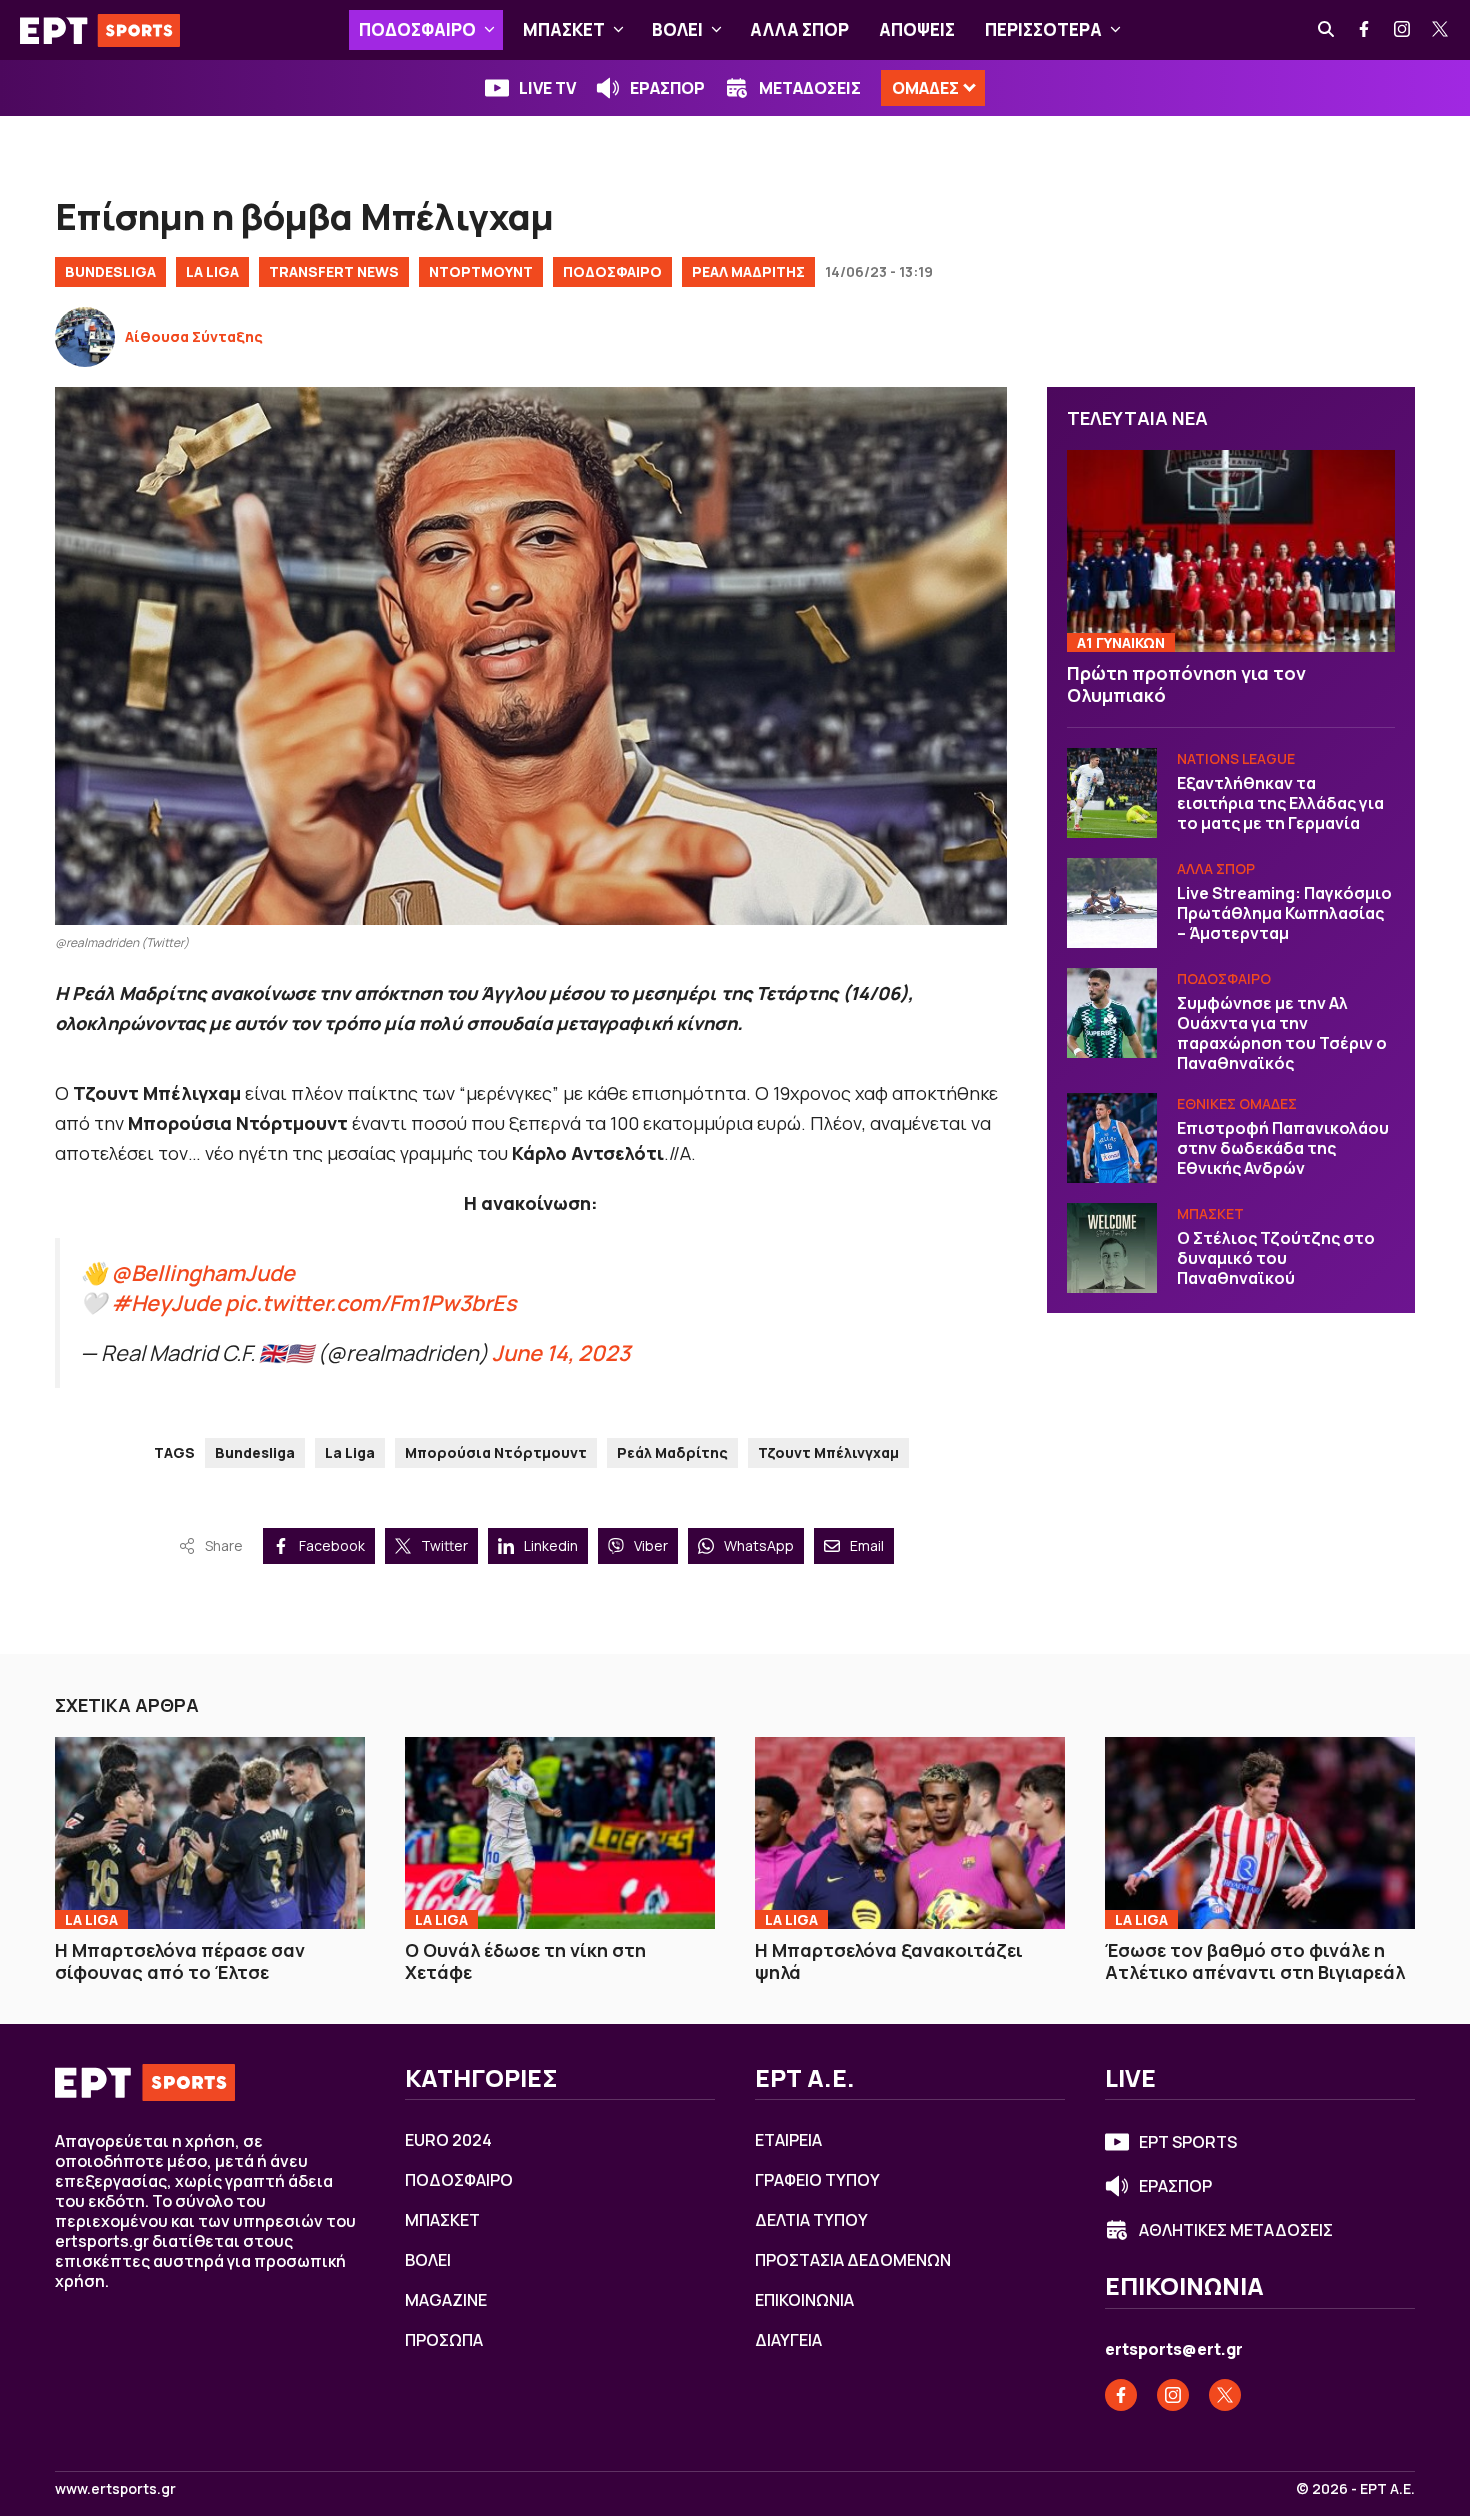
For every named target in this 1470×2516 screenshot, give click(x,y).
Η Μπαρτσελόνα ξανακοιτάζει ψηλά (889, 1961)
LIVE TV (547, 88)
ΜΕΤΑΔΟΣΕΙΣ (810, 88)
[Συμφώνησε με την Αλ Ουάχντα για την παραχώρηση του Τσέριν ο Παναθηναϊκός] (1112, 1013)
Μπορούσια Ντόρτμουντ (496, 1452)
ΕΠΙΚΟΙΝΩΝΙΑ (804, 2300)
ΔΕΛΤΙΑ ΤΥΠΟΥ (811, 2220)
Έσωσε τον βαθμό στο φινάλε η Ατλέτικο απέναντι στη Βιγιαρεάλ (1255, 1961)
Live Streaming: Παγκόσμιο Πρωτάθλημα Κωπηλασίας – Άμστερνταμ (1284, 913)
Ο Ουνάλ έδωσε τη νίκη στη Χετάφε (525, 1961)
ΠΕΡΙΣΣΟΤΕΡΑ (1043, 29)
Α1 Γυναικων (1121, 642)
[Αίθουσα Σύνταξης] (85, 337)
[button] (489, 30)
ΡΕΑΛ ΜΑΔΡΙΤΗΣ (748, 271)
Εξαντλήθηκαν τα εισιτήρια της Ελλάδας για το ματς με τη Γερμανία (1280, 803)
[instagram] (1403, 30)
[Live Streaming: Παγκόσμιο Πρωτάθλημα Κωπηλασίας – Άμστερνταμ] (1112, 903)
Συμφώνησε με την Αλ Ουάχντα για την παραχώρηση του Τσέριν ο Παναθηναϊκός (1282, 1033)
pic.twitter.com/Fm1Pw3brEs (371, 1302)
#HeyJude (166, 1302)
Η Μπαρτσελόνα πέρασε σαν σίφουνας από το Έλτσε (180, 1961)
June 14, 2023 (561, 1352)
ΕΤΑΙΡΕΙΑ (788, 2140)
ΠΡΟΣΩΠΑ (444, 2340)
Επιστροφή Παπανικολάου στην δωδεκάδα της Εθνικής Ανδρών (1283, 1148)
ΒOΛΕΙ (677, 29)
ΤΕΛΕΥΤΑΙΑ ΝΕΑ (1137, 418)
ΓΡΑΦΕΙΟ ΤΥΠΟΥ (817, 2180)
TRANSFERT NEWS (334, 271)
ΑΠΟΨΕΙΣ (917, 29)
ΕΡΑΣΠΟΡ (667, 88)
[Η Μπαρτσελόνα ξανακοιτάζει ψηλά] (910, 1833)
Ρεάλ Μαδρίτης (672, 1452)
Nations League (1236, 758)
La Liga (212, 271)
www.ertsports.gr (115, 2489)
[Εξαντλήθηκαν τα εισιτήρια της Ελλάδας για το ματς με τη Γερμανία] (1112, 793)
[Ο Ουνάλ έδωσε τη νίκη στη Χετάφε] (560, 1833)
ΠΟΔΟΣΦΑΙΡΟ (417, 29)
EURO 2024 (448, 2140)
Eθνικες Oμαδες (1237, 1103)
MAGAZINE (446, 2300)
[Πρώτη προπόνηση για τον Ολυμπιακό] (1231, 551)
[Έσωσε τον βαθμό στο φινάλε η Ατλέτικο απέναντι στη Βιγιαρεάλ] (1260, 1833)
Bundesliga (110, 271)
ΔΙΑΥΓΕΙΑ (788, 2340)
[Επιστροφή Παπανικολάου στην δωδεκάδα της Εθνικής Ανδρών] (1112, 1138)
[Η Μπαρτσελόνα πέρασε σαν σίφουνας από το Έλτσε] (210, 1833)
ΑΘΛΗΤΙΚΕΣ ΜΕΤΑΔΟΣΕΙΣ (1236, 2230)
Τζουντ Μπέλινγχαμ (828, 1452)
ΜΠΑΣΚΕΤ (564, 29)
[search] (1327, 30)
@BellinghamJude (203, 1272)
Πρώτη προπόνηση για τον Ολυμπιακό (1186, 684)
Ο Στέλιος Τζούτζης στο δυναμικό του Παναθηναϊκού (1276, 1258)
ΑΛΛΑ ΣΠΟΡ (799, 29)
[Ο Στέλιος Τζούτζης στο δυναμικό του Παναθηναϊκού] (1112, 1248)
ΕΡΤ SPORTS (1188, 2142)
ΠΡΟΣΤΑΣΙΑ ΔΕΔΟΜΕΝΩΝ (853, 2260)
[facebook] (1365, 30)
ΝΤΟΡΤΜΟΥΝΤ (481, 271)
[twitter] (1441, 30)
